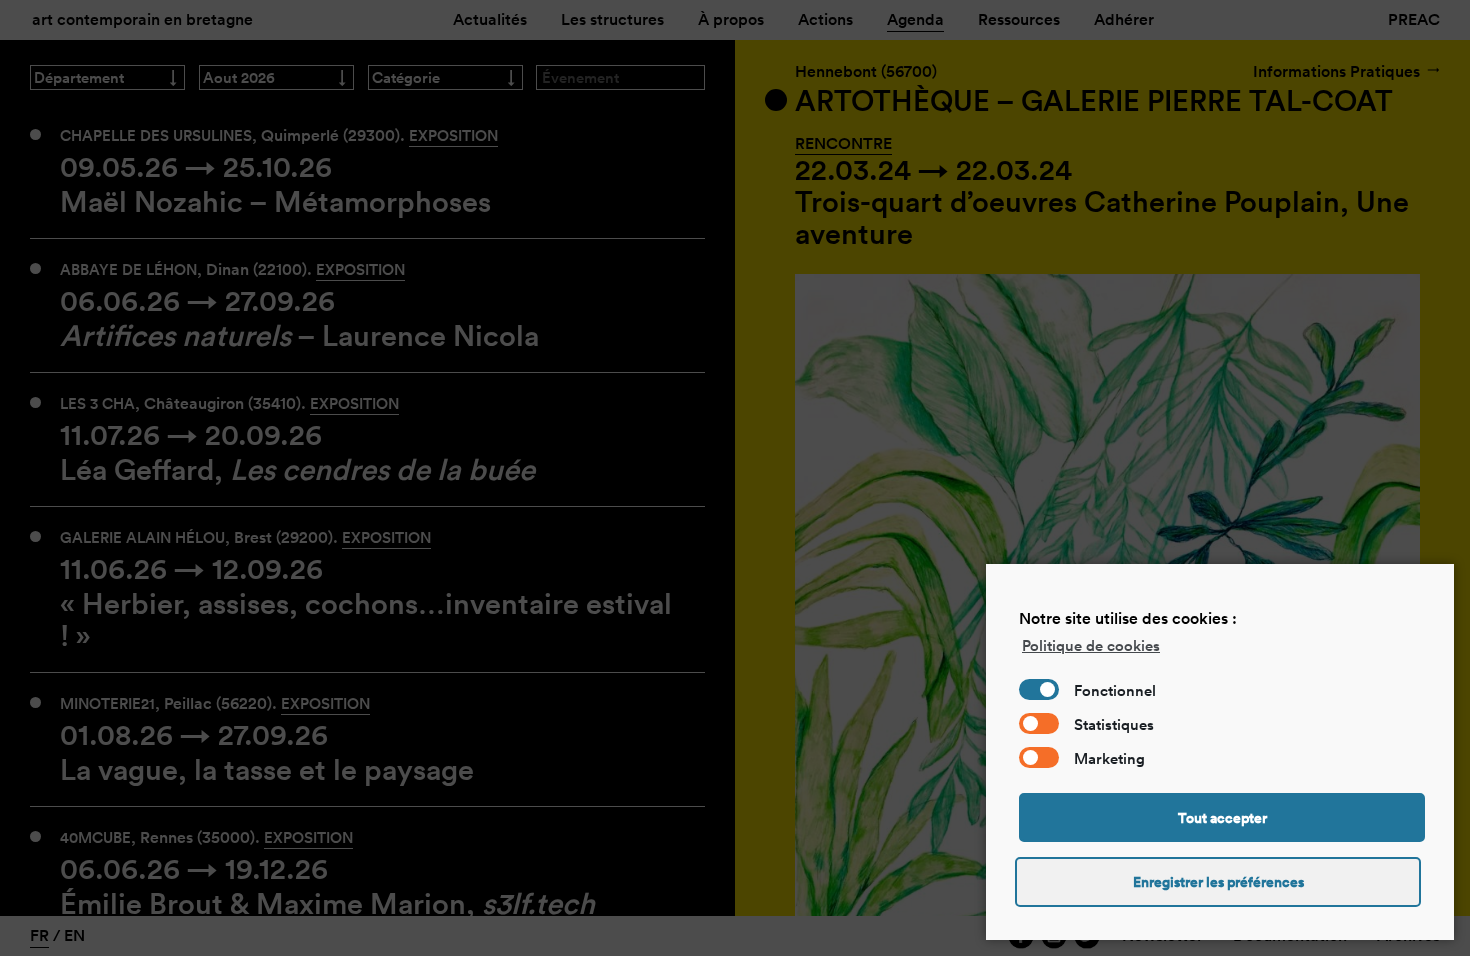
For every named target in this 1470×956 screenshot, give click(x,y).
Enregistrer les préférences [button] (1218, 882)
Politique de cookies (1091, 645)
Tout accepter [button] (1222, 818)
